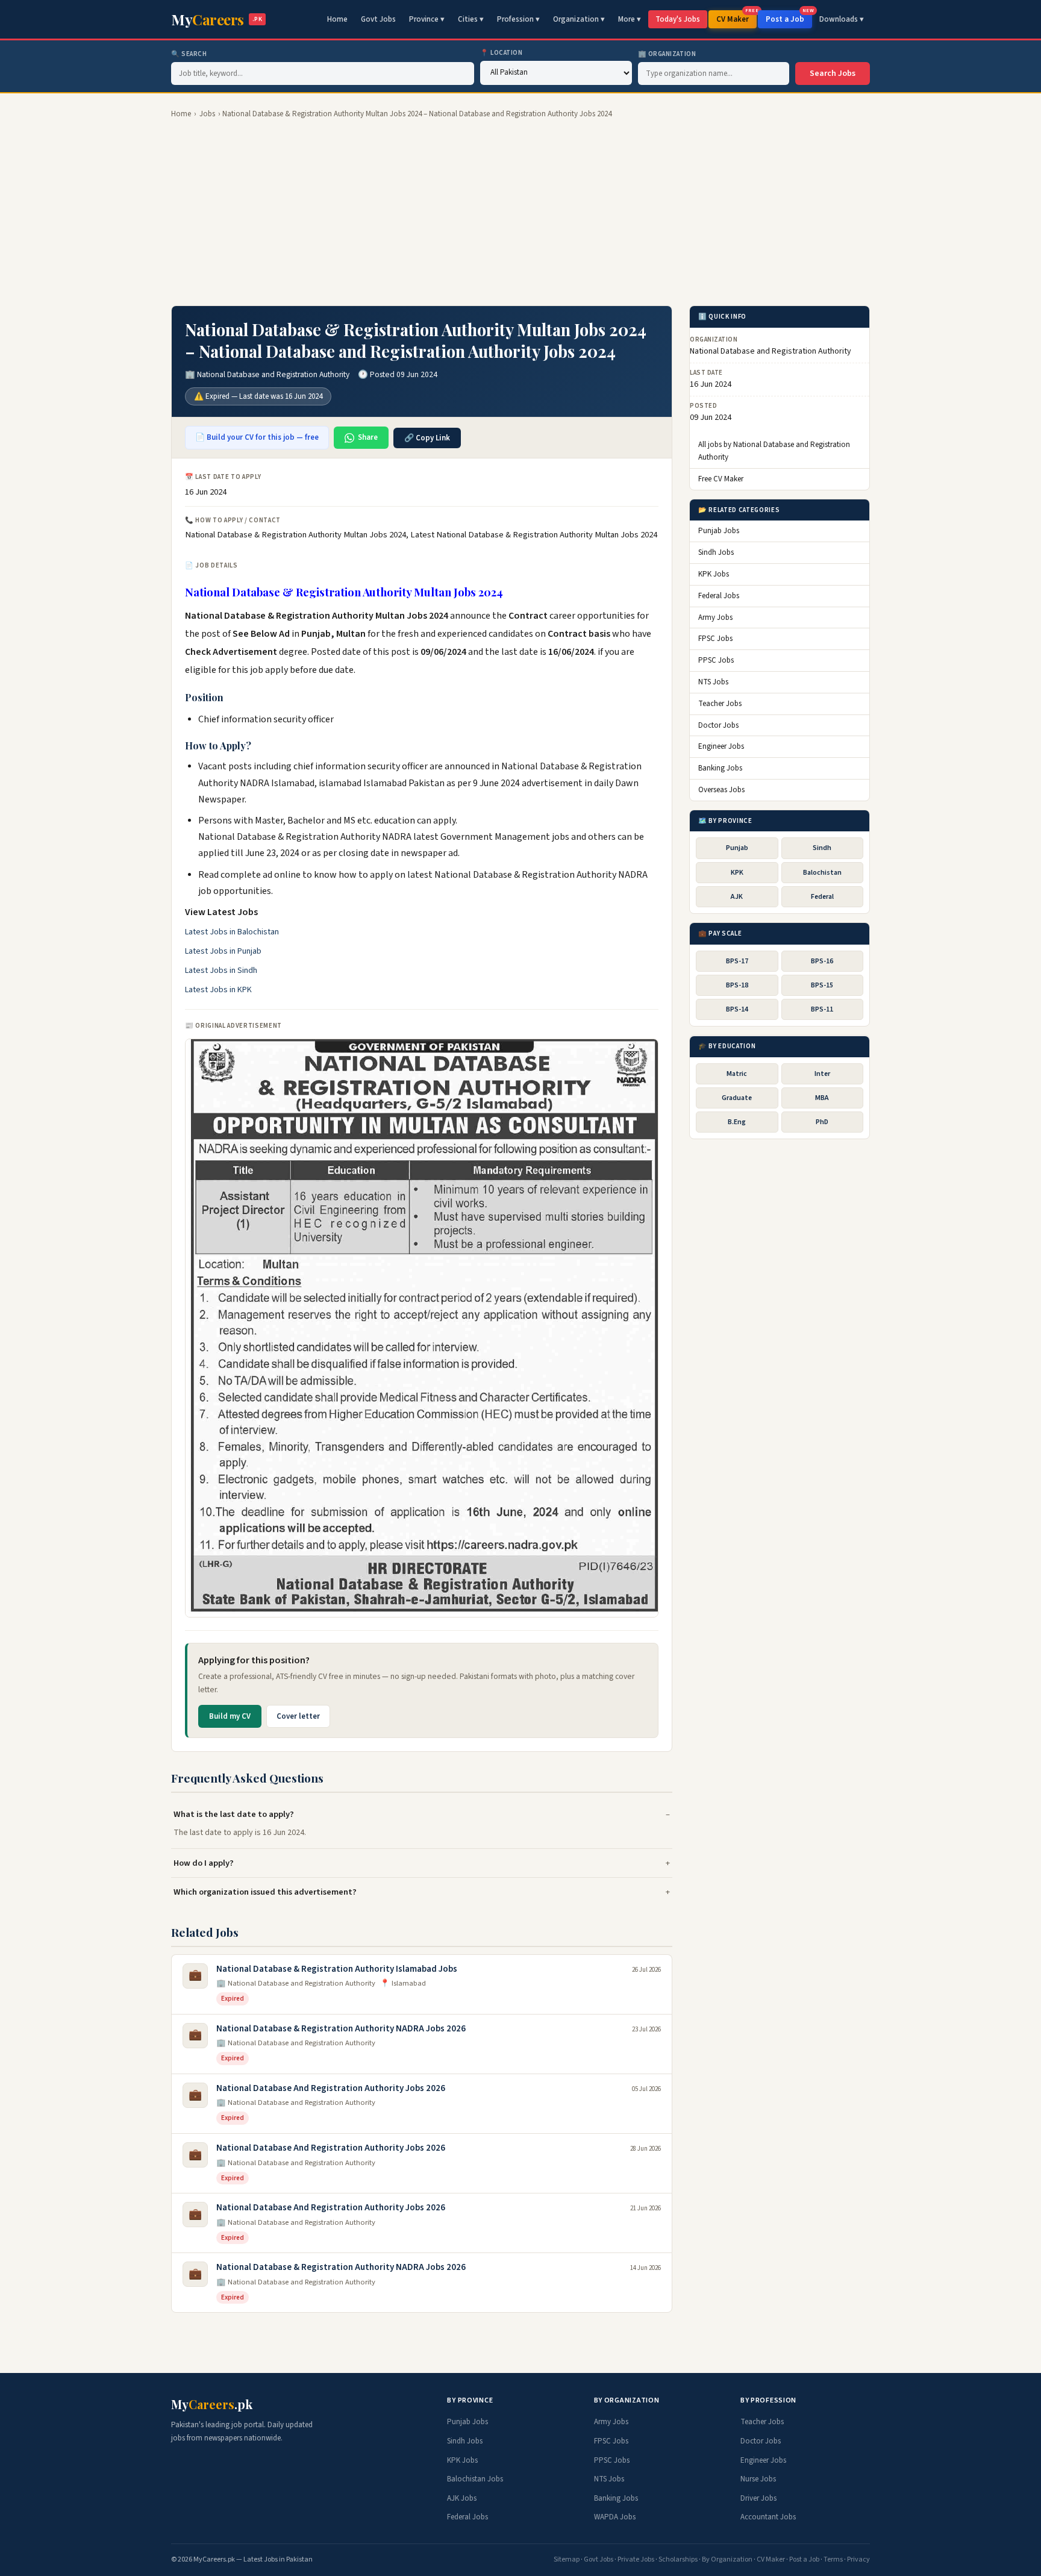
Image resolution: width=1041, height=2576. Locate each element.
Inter (822, 1074)
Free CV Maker (721, 480)
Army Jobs (715, 617)
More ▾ (630, 19)
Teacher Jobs (720, 704)
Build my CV (230, 1716)
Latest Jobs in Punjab (223, 951)
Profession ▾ (518, 19)
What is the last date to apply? (234, 1814)
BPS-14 (737, 1009)
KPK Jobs (714, 575)
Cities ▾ (471, 19)
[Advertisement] (520, 213)
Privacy (858, 2559)
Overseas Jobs (721, 790)
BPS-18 (737, 985)
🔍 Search (189, 54)
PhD (822, 1123)
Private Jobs (636, 2559)
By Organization (727, 2559)
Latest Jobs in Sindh (221, 971)
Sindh (822, 849)
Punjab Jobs (719, 531)
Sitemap (567, 2559)
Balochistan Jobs (475, 2479)
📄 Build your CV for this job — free (257, 437)
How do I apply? (204, 1863)
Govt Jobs (378, 19)
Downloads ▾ (842, 19)
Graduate (737, 1098)
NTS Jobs (713, 683)
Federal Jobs (719, 596)
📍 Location (502, 53)
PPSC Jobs (716, 661)
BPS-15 (822, 985)
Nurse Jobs (758, 2479)
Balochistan (822, 873)
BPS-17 (737, 961)
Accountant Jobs (768, 2517)
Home (337, 19)
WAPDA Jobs (615, 2517)
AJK (737, 897)
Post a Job (789, 17)
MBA (822, 1098)
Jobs (207, 114)
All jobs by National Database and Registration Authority (774, 452)
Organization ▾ (579, 19)
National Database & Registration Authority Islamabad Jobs (337, 1969)
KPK (737, 873)
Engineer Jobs (721, 747)
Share (368, 437)
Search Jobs (833, 73)
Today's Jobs (678, 19)
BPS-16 (822, 961)
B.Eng (737, 1123)
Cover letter (298, 1716)
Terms (833, 2559)
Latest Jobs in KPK (218, 990)
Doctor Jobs (718, 725)
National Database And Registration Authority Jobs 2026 (331, 2088)
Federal (822, 897)
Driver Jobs (758, 2498)
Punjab (737, 849)
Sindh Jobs (716, 553)
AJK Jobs (462, 2498)
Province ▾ (427, 19)
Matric (737, 1074)
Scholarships (678, 2559)
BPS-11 (822, 1009)
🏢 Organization (667, 54)
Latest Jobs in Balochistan (232, 932)
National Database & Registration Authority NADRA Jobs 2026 (341, 2029)
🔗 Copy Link (427, 438)
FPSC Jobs (715, 639)
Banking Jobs (720, 769)
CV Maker (736, 17)
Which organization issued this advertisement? (265, 1892)
